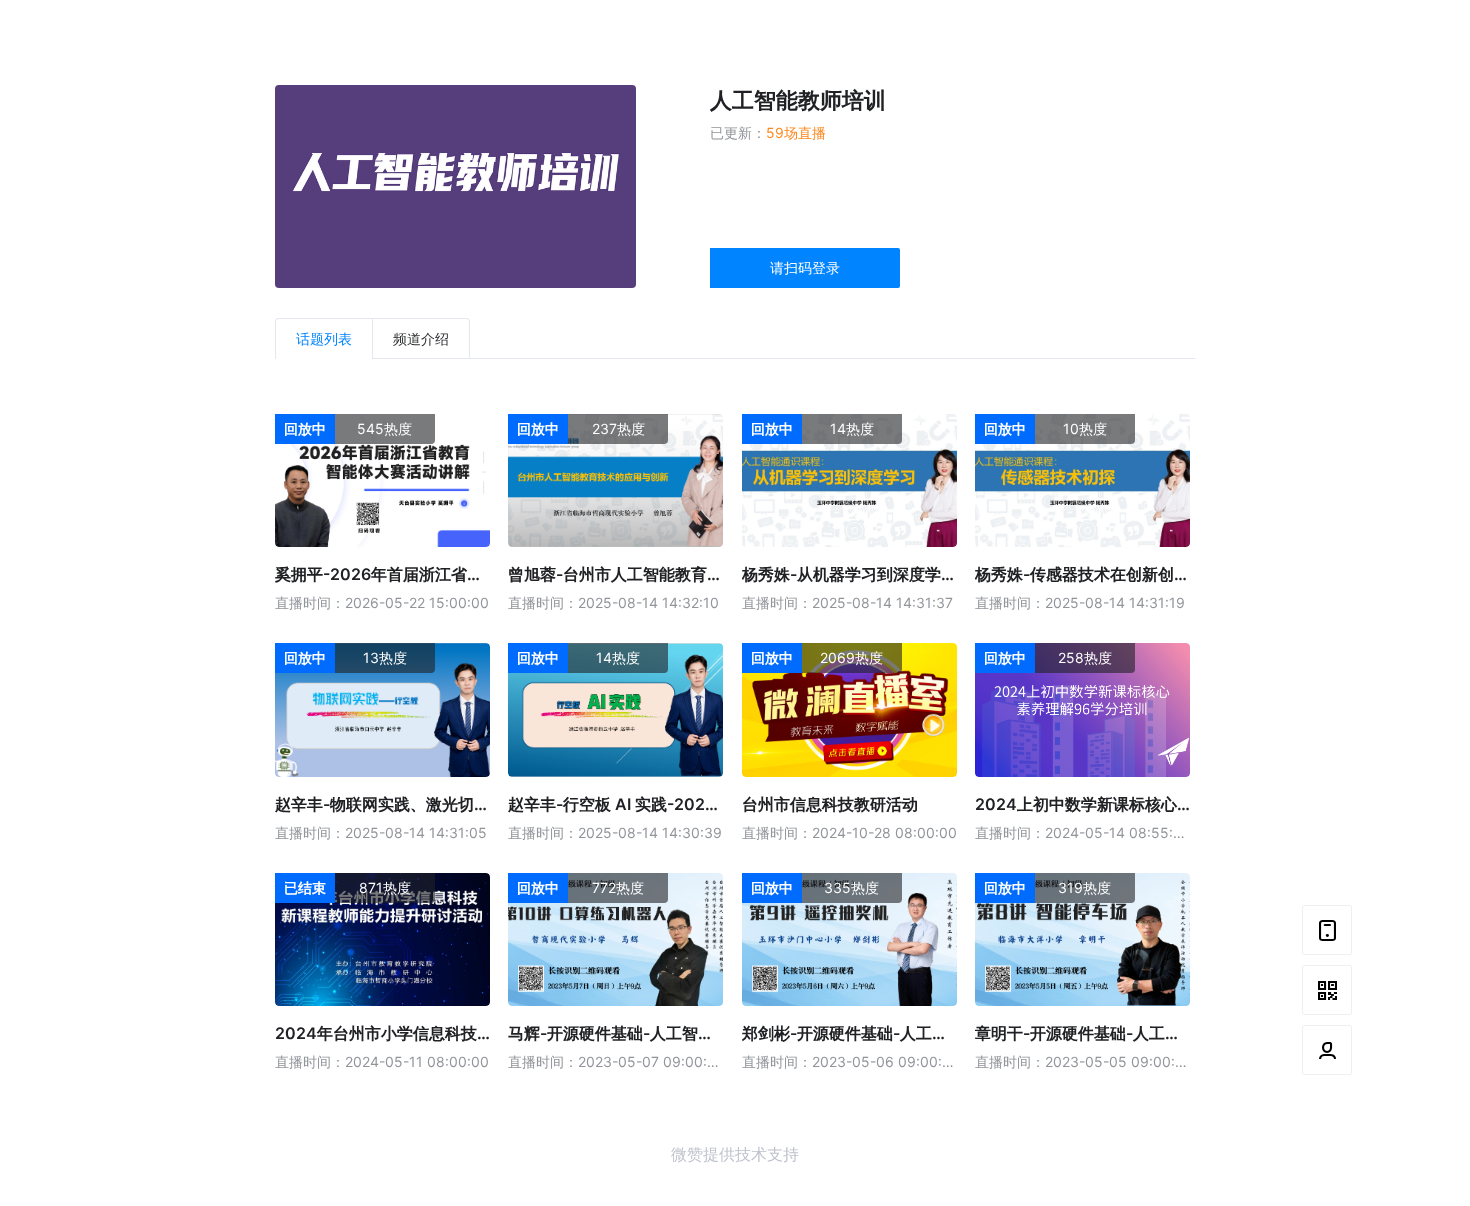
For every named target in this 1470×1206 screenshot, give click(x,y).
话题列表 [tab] (324, 338)
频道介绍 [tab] (421, 338)
